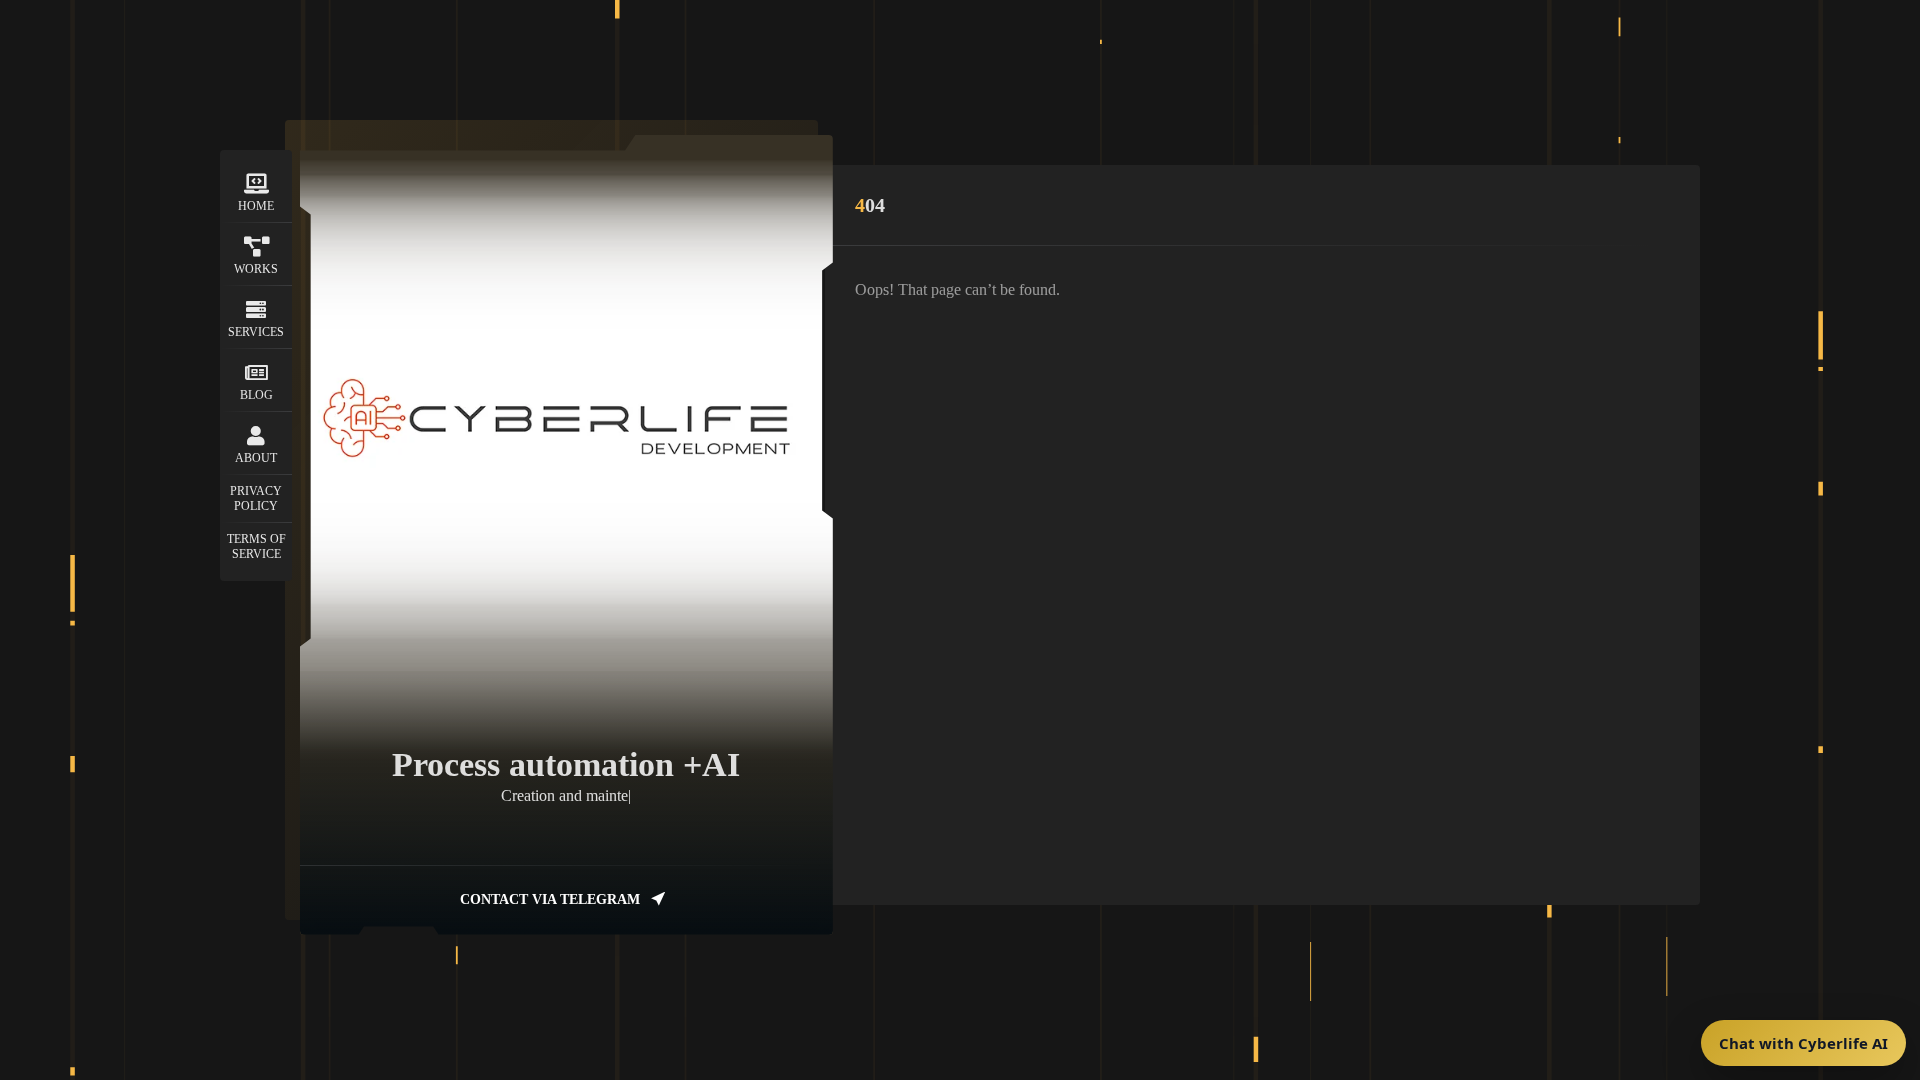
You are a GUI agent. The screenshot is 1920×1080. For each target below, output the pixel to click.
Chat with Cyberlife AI (1803, 1043)
